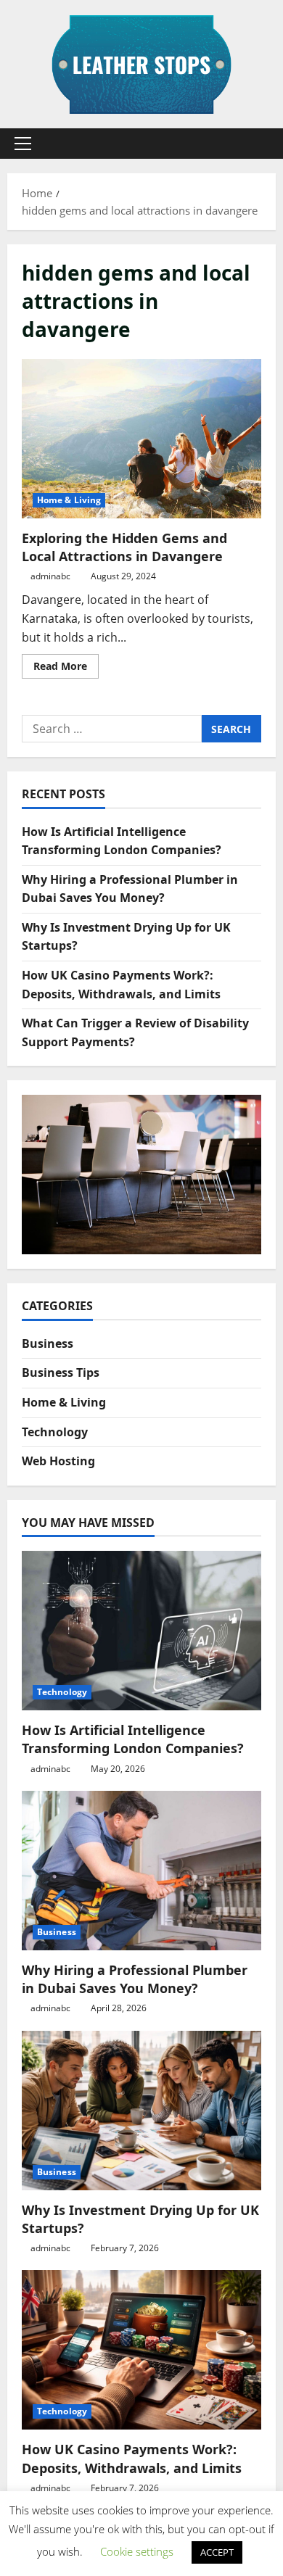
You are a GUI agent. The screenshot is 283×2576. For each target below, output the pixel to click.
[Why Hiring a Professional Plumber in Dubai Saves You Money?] (141, 1871)
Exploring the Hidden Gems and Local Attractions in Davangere (141, 439)
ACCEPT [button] (217, 2552)
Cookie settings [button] (137, 2551)
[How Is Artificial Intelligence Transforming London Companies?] (141, 1631)
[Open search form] (258, 144)
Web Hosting (58, 1461)
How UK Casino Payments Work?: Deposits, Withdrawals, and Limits (132, 2458)
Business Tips (61, 1372)
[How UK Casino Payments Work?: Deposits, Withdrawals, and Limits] (141, 2350)
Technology (55, 1432)
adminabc (50, 576)
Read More (66, 668)
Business (48, 1343)
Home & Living (69, 500)
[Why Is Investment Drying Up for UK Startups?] (141, 2111)
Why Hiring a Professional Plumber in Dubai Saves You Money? (135, 1979)
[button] (23, 144)
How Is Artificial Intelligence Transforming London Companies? (133, 1739)
